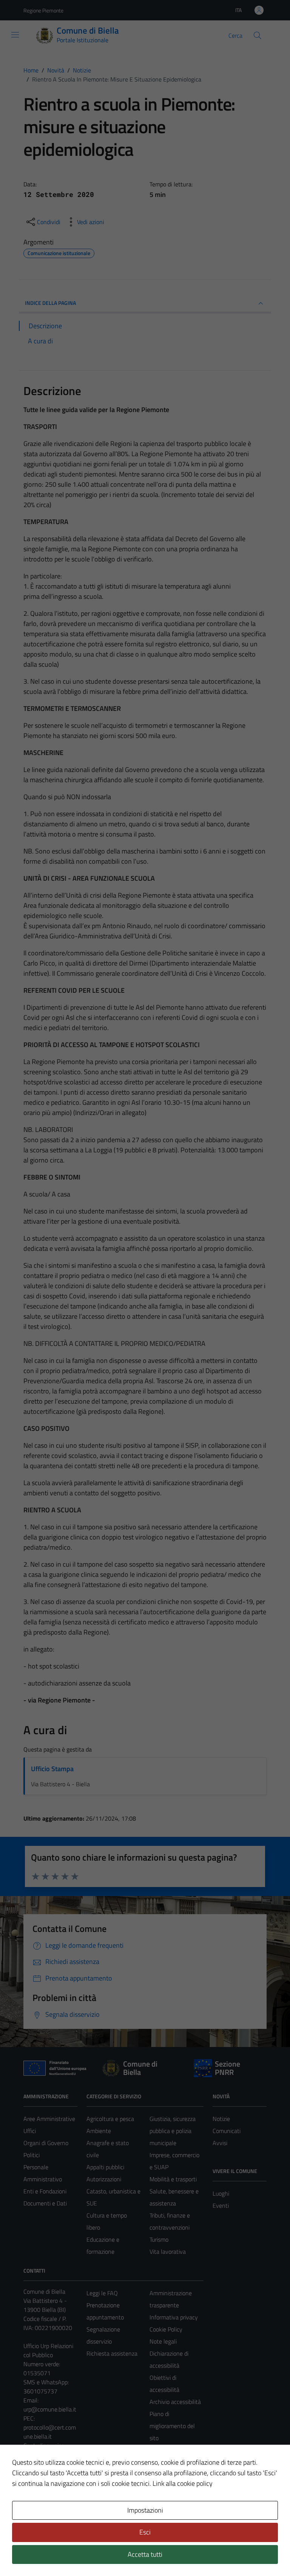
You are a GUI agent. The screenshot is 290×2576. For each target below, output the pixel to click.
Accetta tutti (145, 2554)
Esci (145, 2532)
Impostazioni (145, 2510)
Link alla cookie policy (183, 2483)
